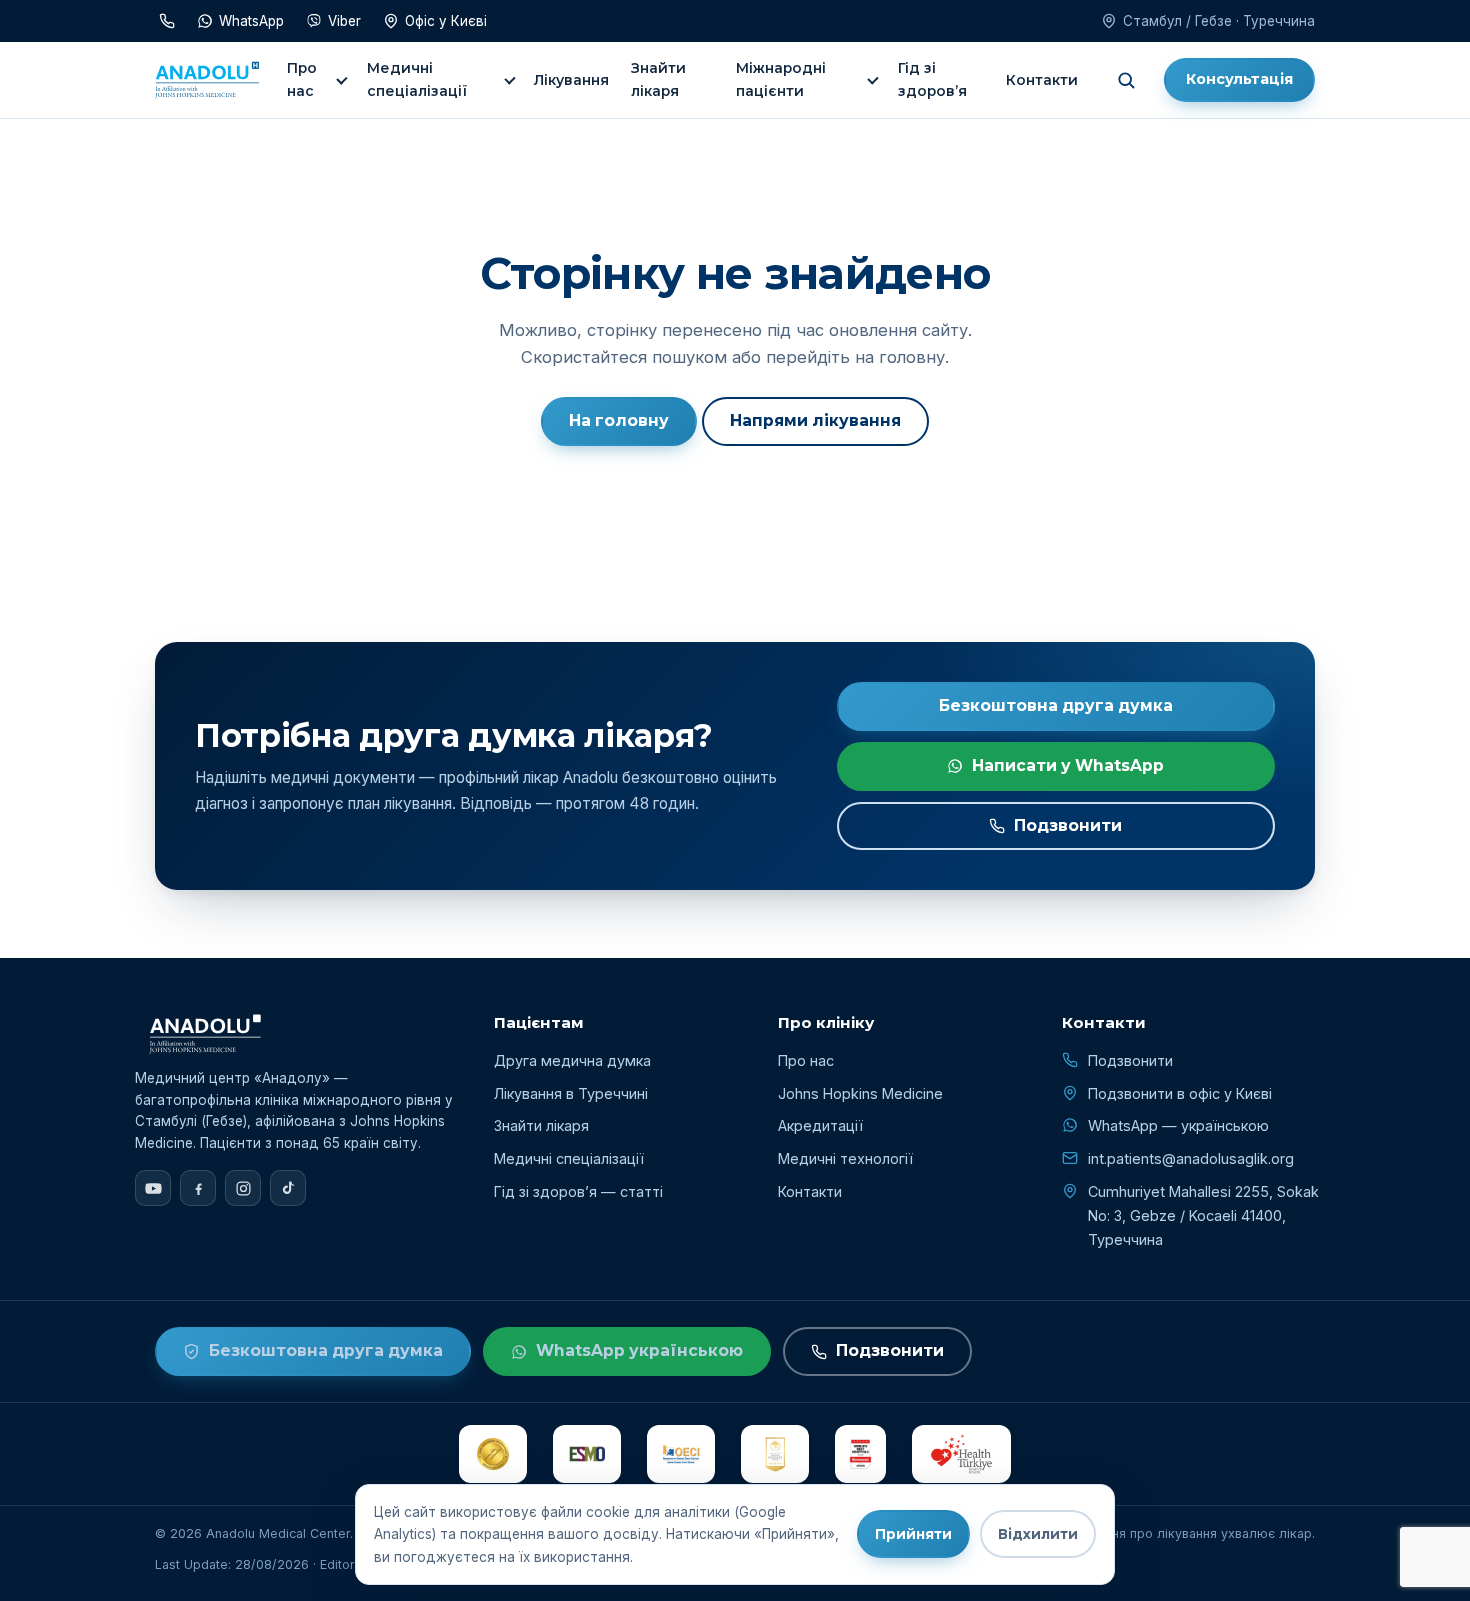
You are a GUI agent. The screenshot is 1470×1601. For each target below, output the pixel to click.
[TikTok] (288, 1188)
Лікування (571, 80)
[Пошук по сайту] (1126, 80)
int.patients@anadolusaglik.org (1191, 1158)
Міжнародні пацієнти (781, 79)
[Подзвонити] (167, 21)
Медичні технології (845, 1158)
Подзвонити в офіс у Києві (1180, 1093)
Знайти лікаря (658, 79)
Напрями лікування (815, 420)
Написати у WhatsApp (1068, 765)
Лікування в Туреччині (571, 1093)
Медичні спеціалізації (417, 79)
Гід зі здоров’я (932, 79)
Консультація (1239, 79)
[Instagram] (243, 1188)
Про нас (302, 79)
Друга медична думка (572, 1060)
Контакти (1042, 80)
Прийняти (913, 1534)
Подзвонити (1068, 825)
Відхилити (1038, 1534)
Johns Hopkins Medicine (860, 1093)
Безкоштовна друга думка (1056, 705)
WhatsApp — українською (1178, 1125)
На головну (619, 420)
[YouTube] (153, 1188)
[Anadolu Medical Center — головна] (207, 80)
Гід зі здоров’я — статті (578, 1191)
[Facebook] (198, 1188)
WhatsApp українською (639, 1350)
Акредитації (820, 1125)
